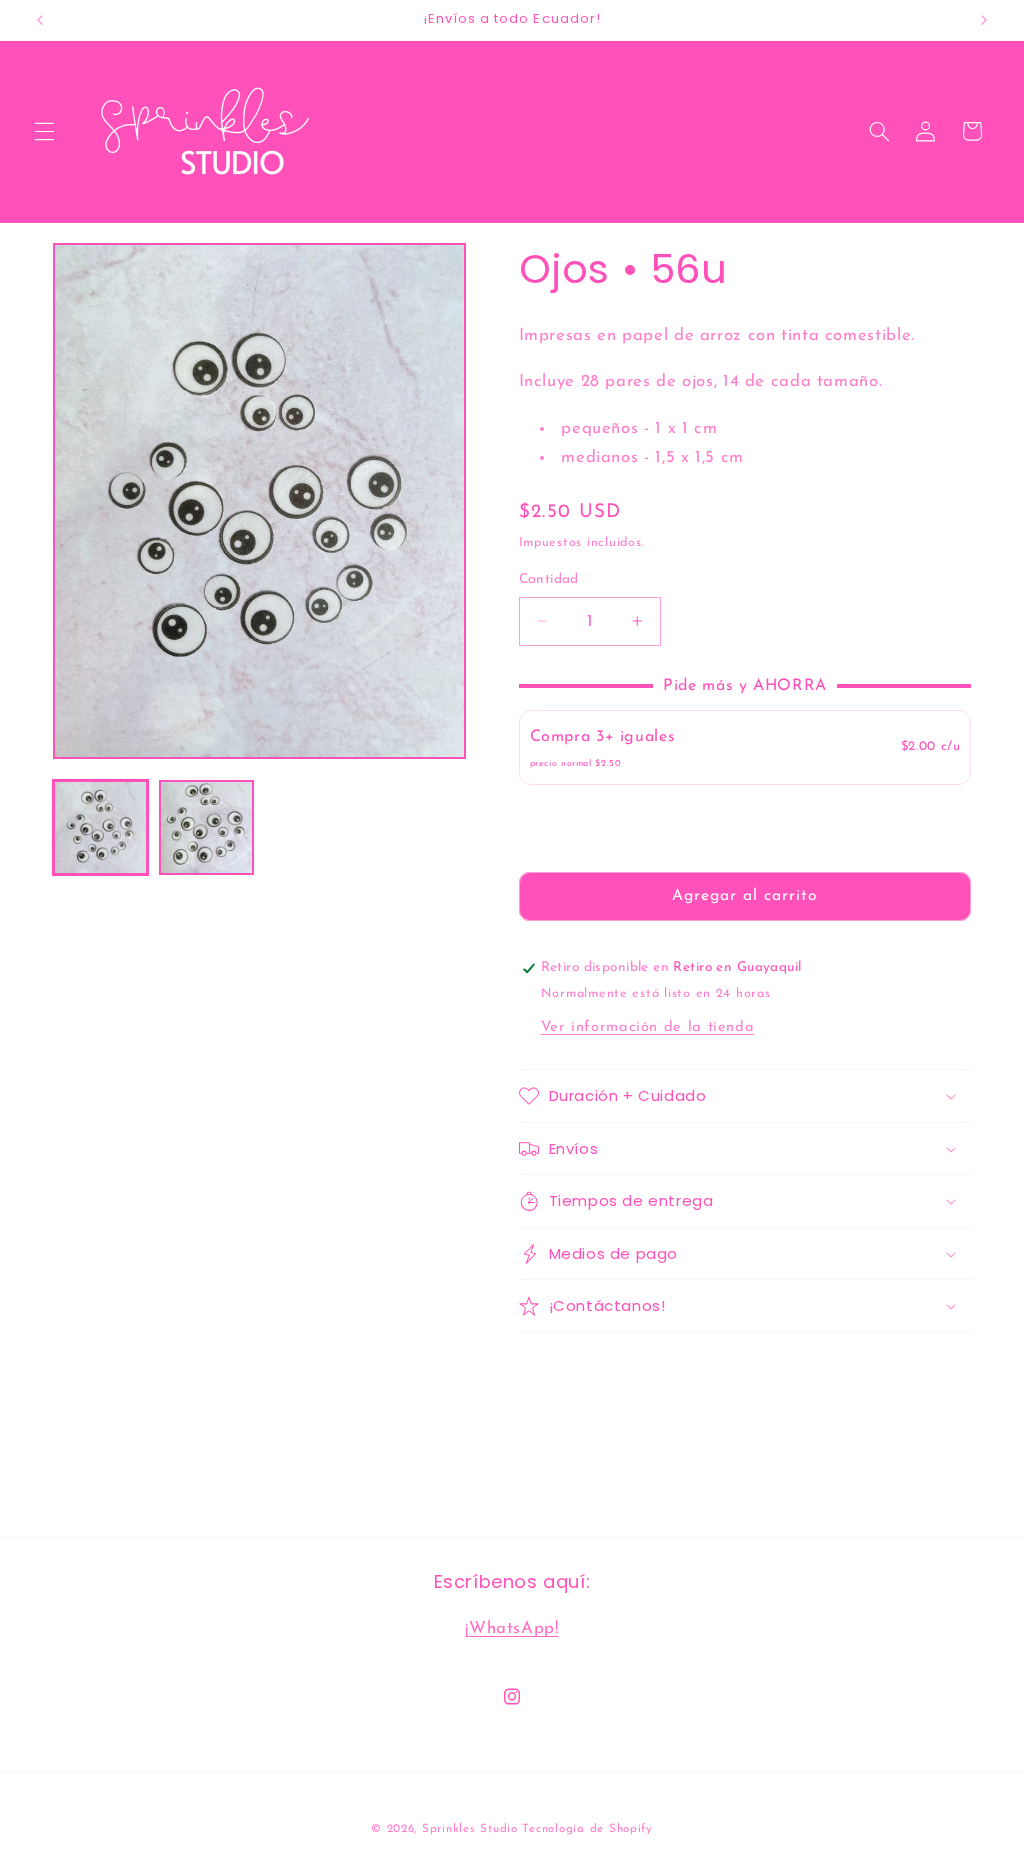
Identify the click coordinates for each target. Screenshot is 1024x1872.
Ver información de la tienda (648, 1027)
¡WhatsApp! (511, 1628)
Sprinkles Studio (470, 1829)
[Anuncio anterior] (40, 20)
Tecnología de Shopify (587, 1829)
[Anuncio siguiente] (984, 20)
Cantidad (549, 579)
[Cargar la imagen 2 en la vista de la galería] (207, 828)
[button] (44, 131)
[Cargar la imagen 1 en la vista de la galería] (101, 828)
